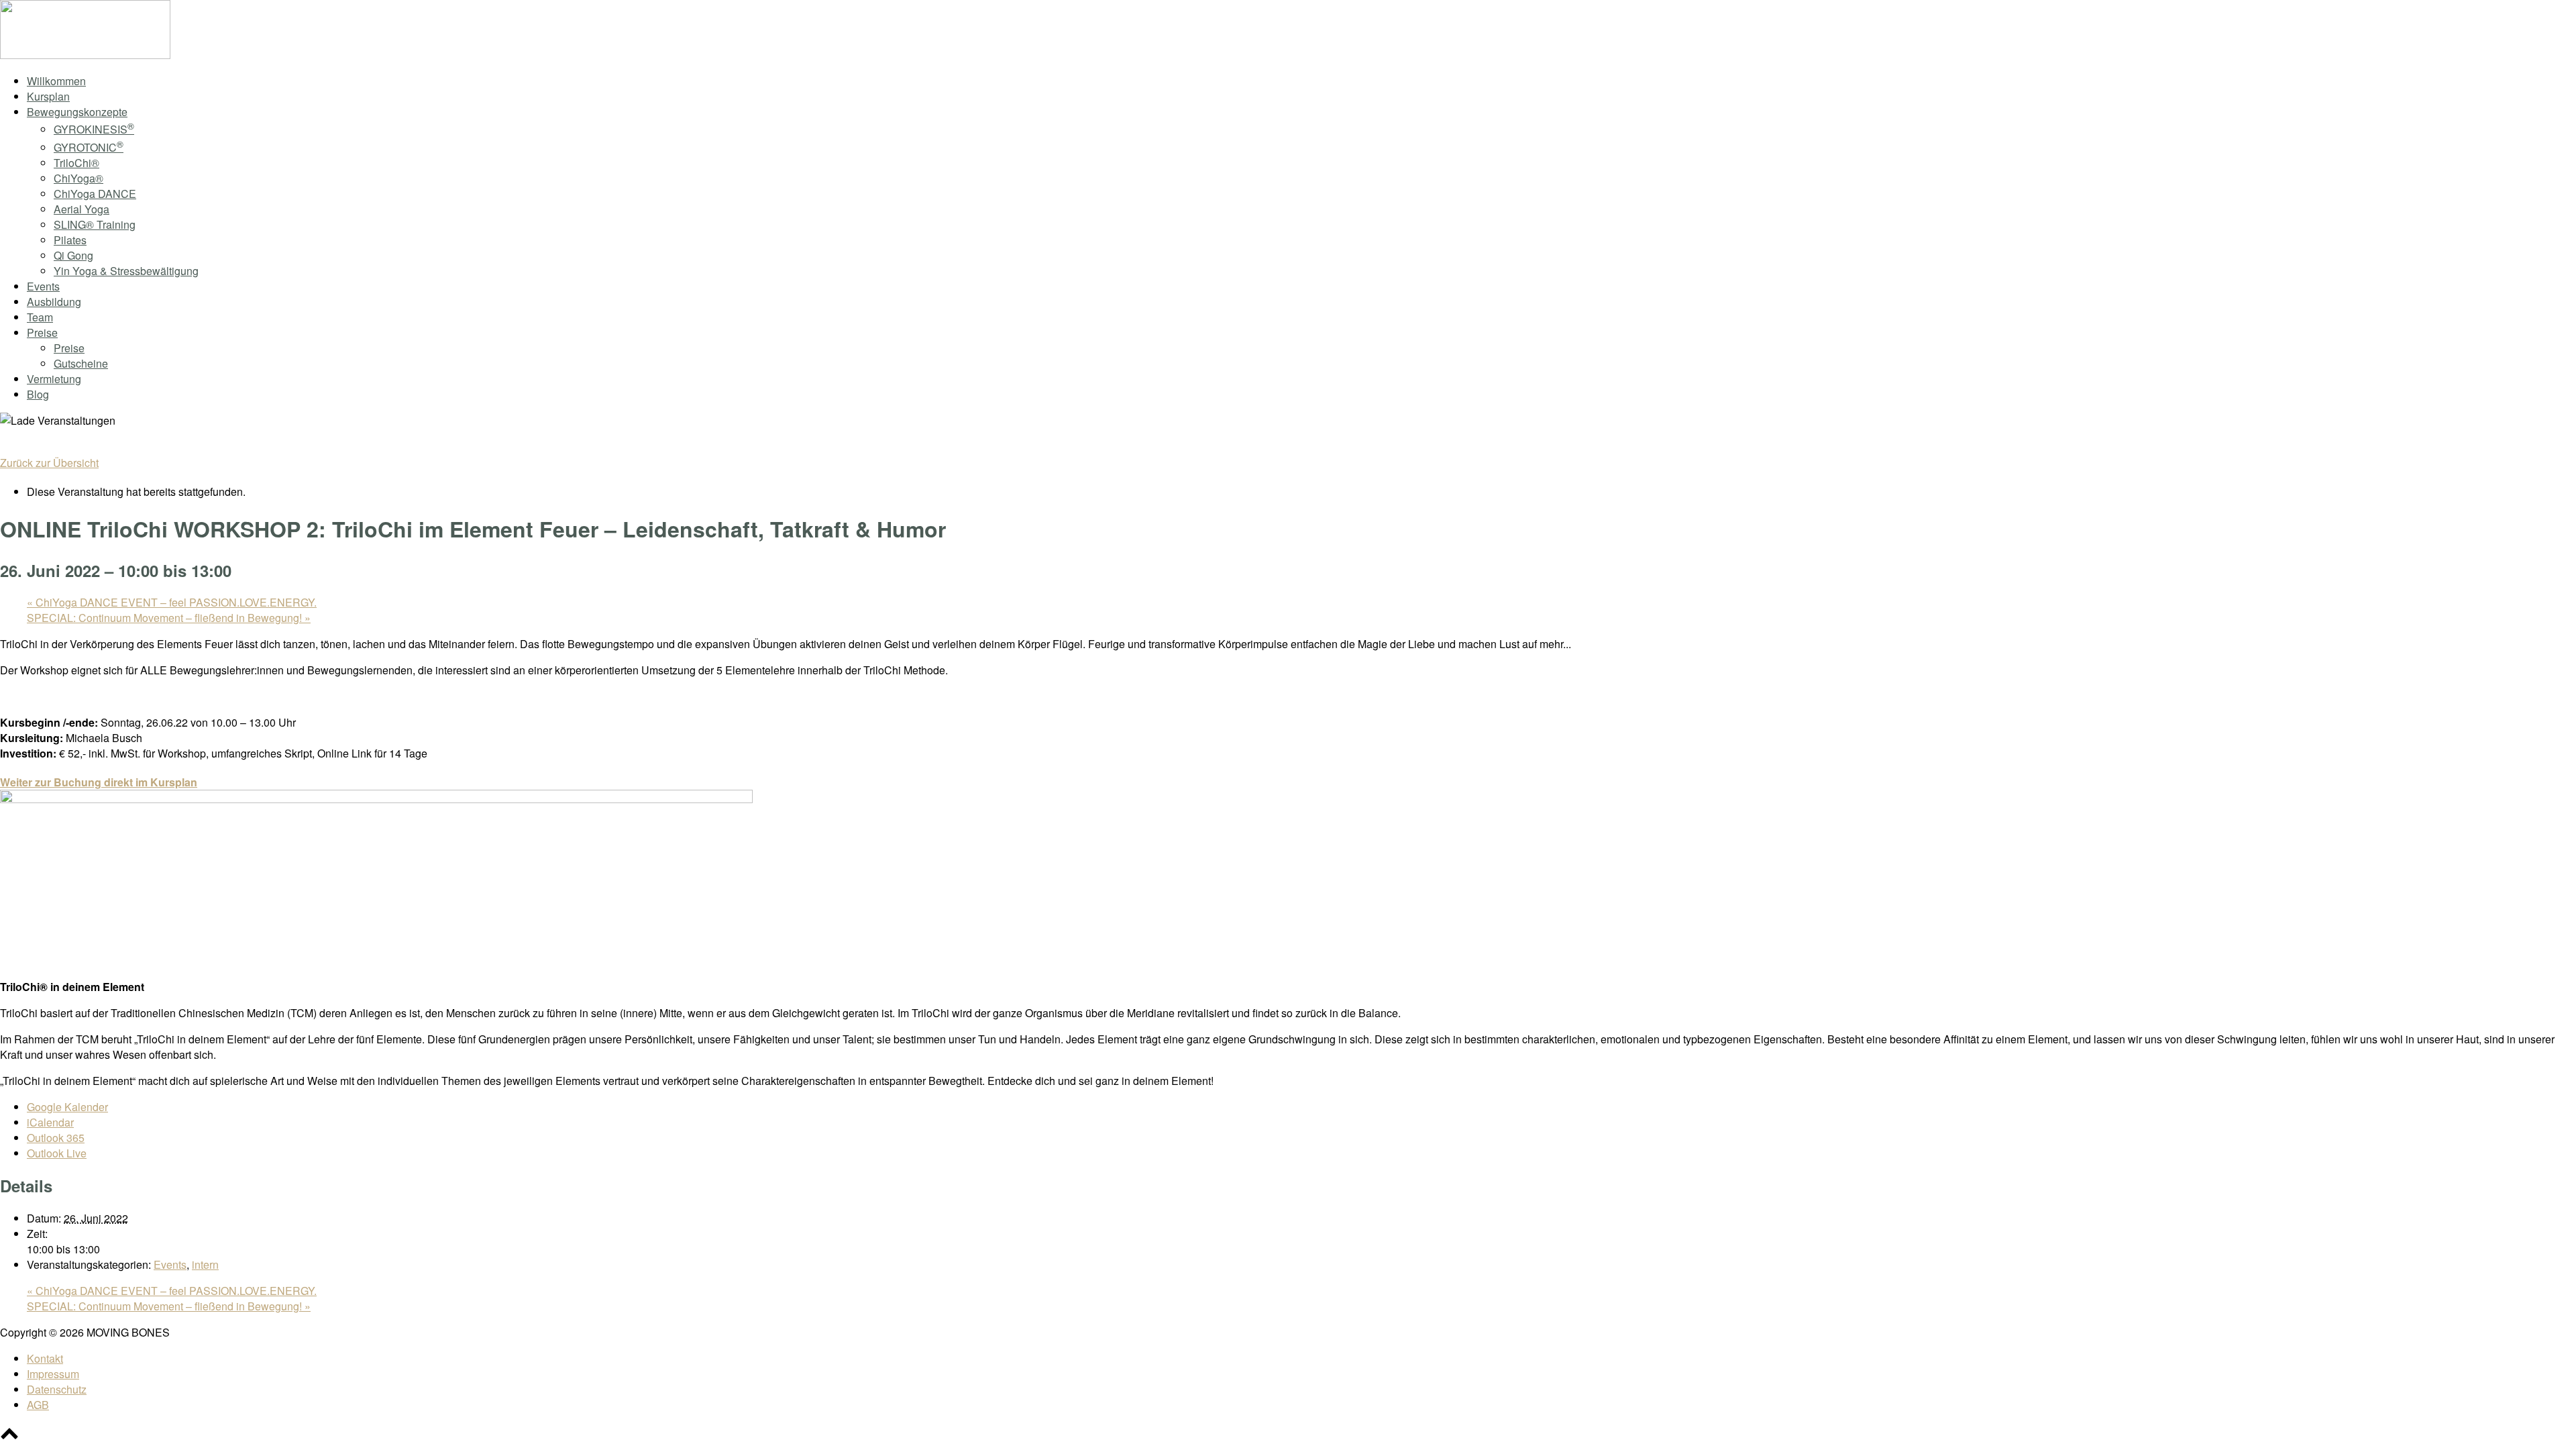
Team (40, 317)
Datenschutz (57, 1389)
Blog (38, 394)
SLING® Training (95, 224)
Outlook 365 (56, 1138)
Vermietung (54, 379)
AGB (38, 1405)
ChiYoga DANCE (95, 194)
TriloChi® (76, 163)
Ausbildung (54, 302)
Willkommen (56, 81)
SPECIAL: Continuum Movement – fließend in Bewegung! (169, 618)
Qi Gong (73, 255)
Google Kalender (67, 1107)
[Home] (85, 55)
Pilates (70, 240)
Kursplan (48, 96)
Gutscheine (81, 363)
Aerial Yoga (82, 209)
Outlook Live (57, 1153)
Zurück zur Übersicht (49, 463)
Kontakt (45, 1358)
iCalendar (50, 1122)
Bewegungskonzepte (77, 112)
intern (205, 1264)
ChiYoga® (78, 178)
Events (43, 286)
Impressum (53, 1374)
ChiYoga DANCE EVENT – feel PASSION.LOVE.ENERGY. (172, 602)
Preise (42, 332)
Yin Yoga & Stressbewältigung (126, 271)
